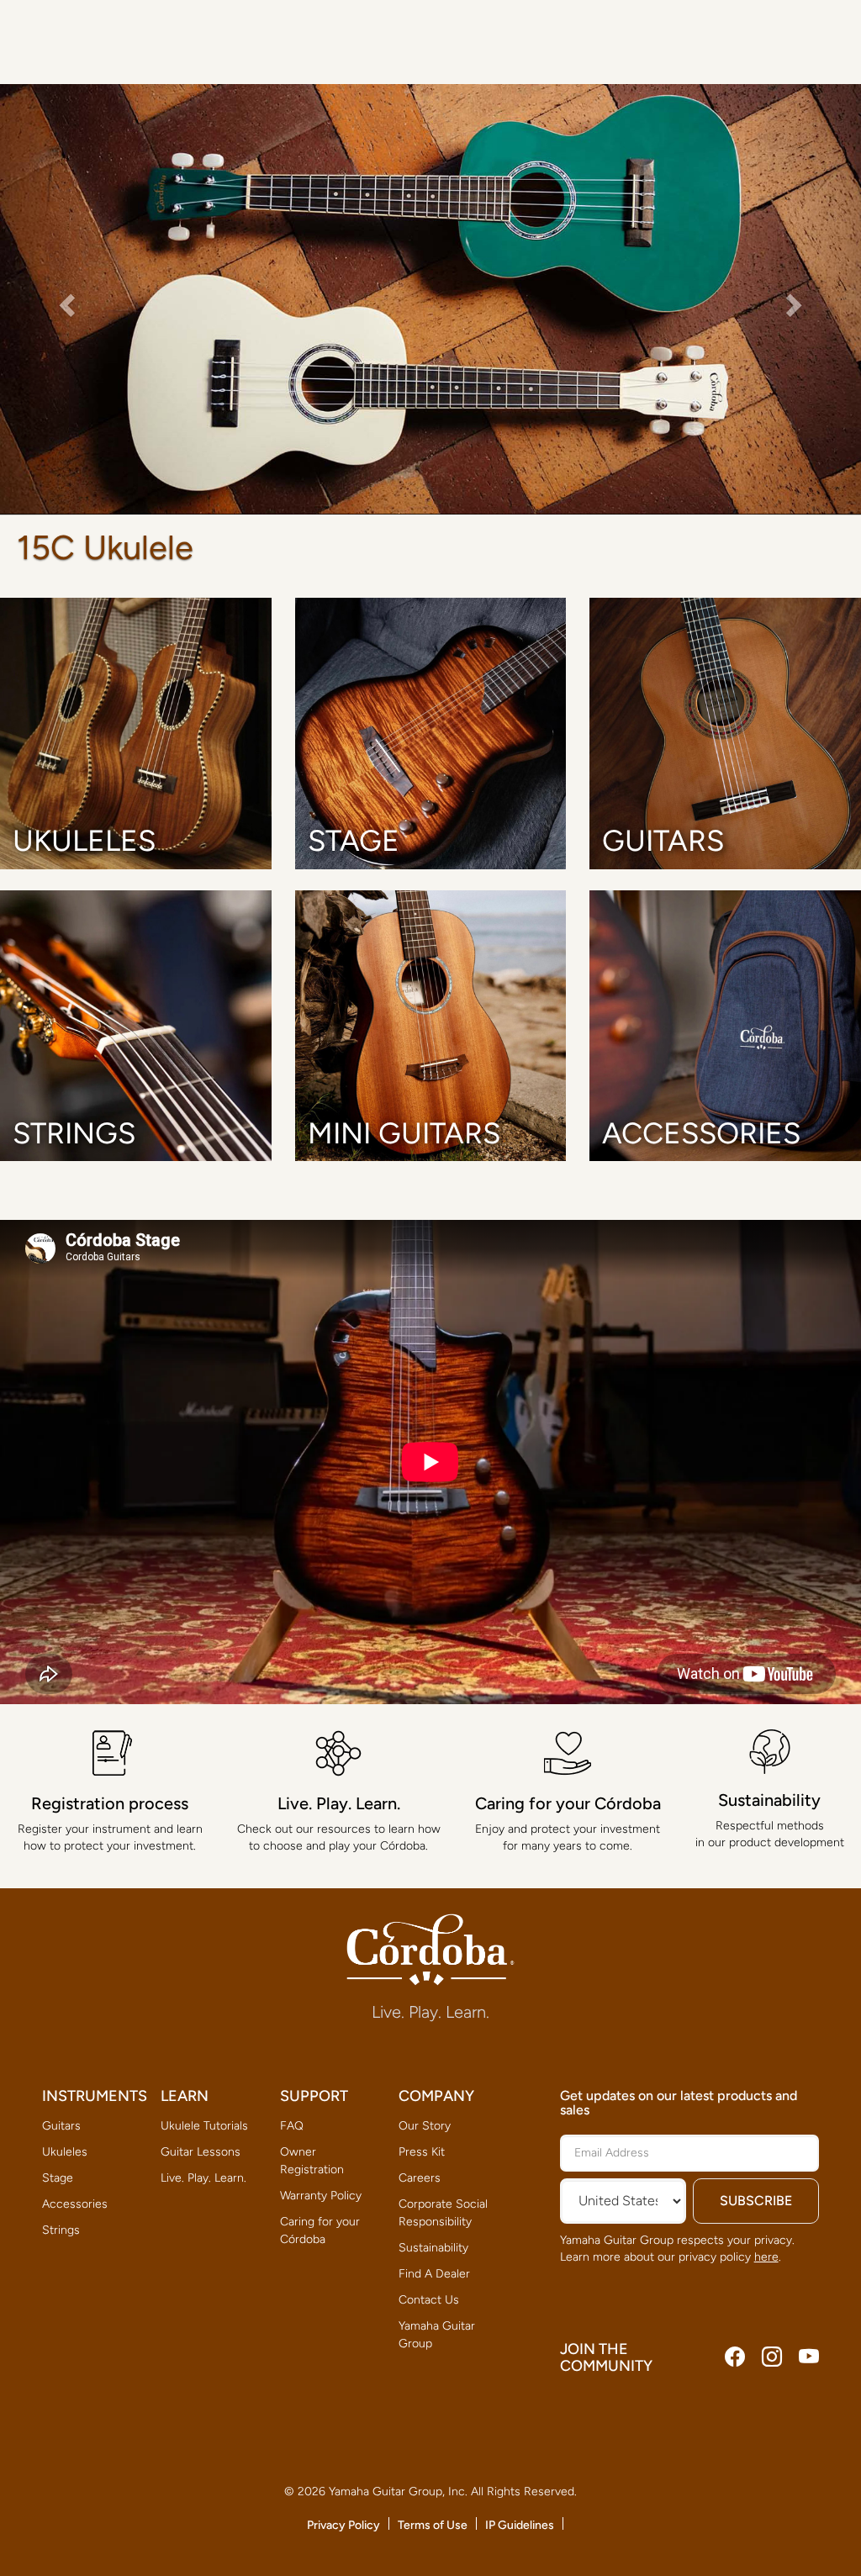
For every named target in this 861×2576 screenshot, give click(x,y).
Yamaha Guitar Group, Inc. (398, 2492)
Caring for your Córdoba (320, 2230)
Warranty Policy (321, 2196)
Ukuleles (65, 2152)
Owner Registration (312, 2161)
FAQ (292, 2126)
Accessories (75, 2204)
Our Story (425, 2126)
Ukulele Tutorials (204, 2126)
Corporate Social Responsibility (443, 2213)
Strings (61, 2230)
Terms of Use (433, 2525)
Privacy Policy (343, 2525)
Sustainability (433, 2248)
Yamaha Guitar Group (437, 2335)
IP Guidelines (520, 2525)
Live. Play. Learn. (203, 2178)
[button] (65, 300)
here (766, 2257)
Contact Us (429, 2300)
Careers (420, 2178)
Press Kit (422, 2152)
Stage (58, 2178)
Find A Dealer (434, 2274)
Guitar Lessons (201, 2152)
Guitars (61, 2126)
